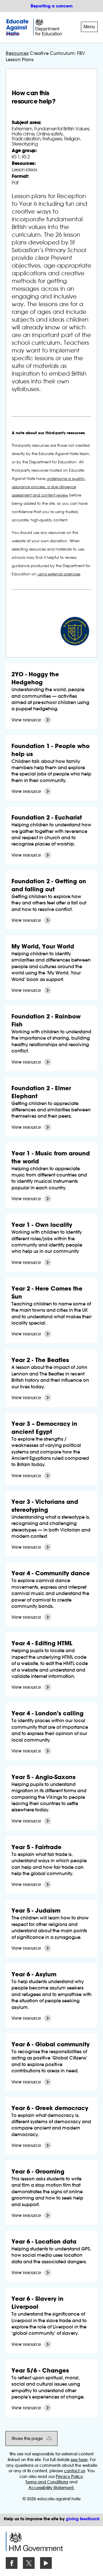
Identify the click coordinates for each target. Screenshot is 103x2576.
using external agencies (59, 574)
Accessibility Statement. (52, 2488)
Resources (17, 53)
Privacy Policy (69, 2477)
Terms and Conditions (47, 2482)
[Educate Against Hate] (18, 27)
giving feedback (83, 2519)
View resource (26, 720)
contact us (75, 2471)
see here (79, 2460)
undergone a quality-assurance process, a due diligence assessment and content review (48, 487)
